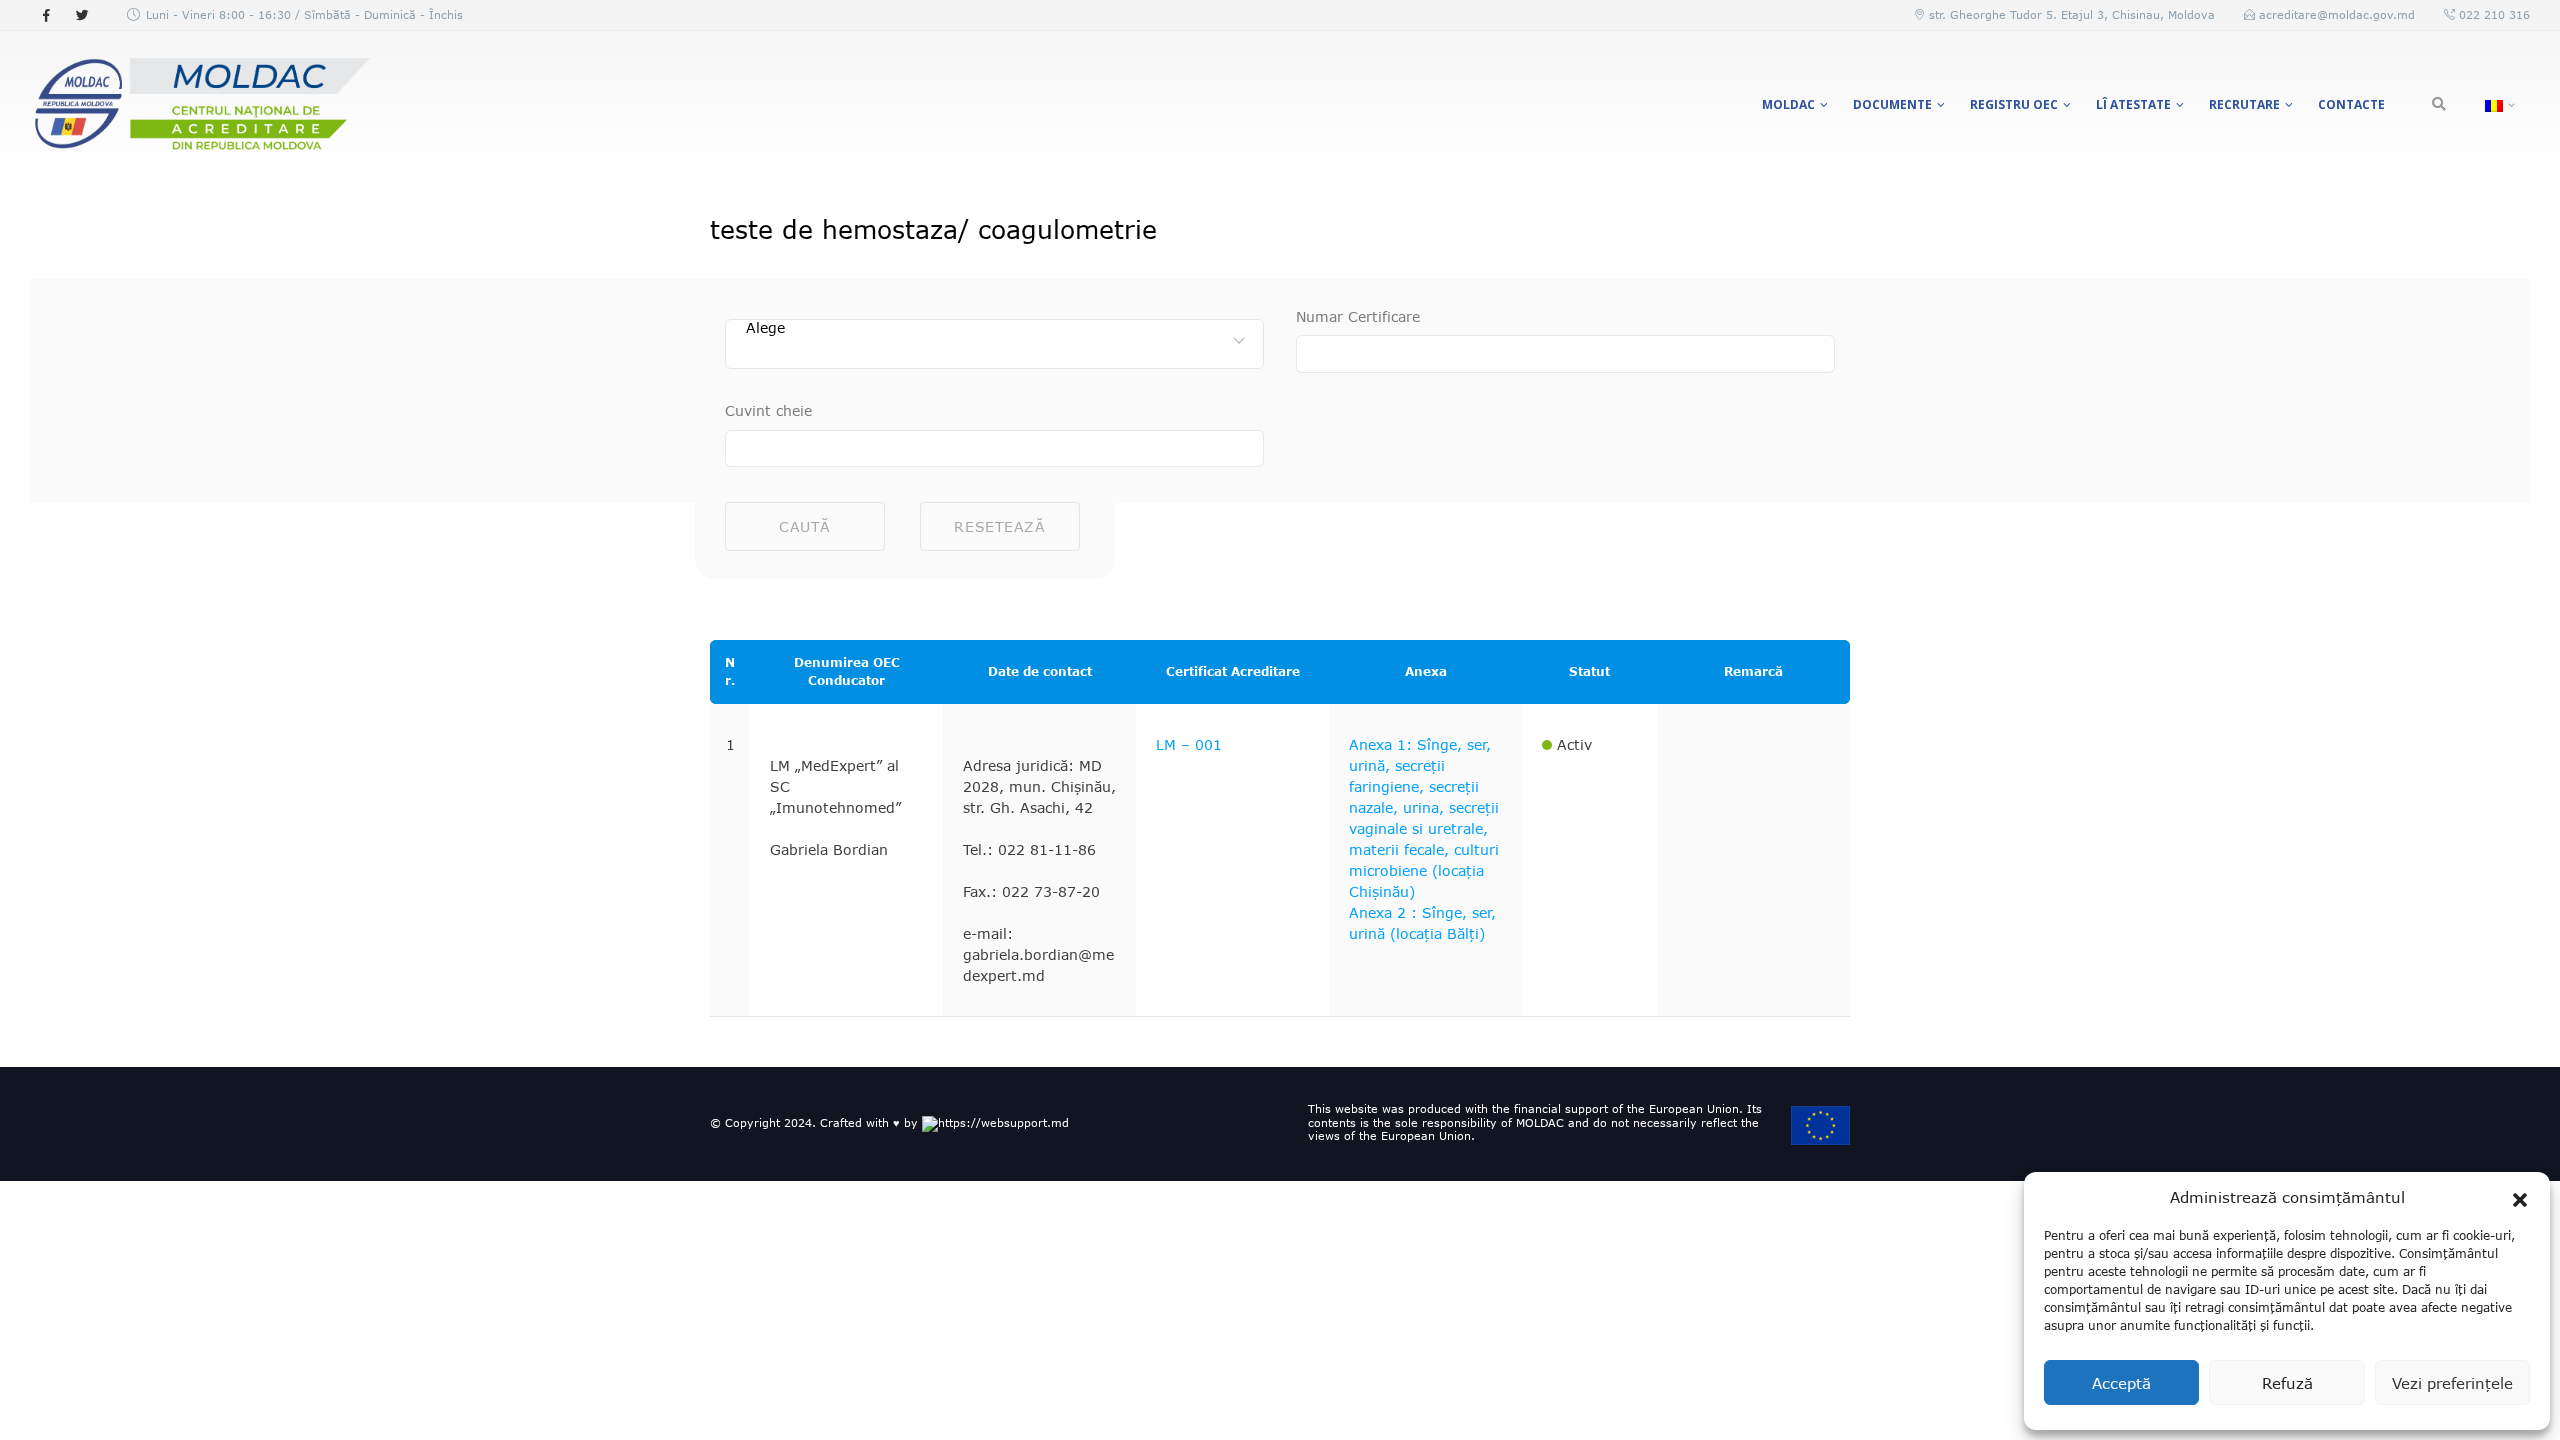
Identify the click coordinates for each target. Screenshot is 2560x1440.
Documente (1892, 104)
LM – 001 (1189, 744)
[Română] (2497, 105)
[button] (2520, 1197)
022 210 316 (2492, 14)
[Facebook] (46, 15)
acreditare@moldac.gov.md (2337, 14)
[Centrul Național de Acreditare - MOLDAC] (200, 105)
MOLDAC (1788, 104)
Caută (805, 526)
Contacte (2351, 104)
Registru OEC (2014, 104)
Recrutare (2244, 104)
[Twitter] (82, 15)
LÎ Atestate (2133, 104)
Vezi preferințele (2452, 1383)
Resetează (999, 526)
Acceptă (2121, 1383)
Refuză (2287, 1383)
